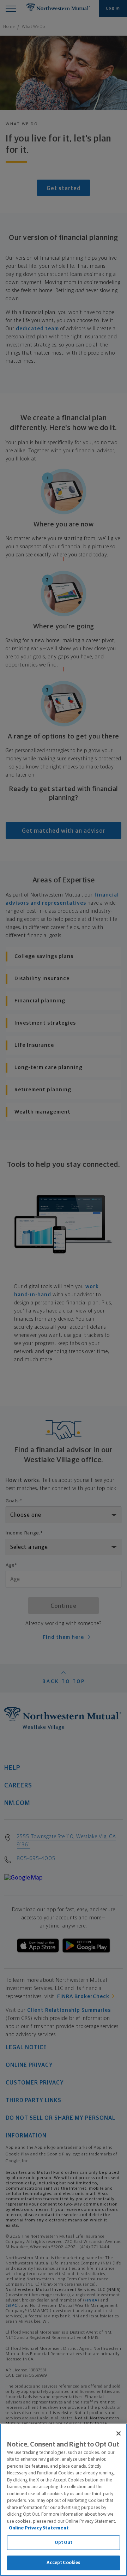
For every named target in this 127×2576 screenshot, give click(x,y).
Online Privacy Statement (39, 2528)
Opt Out (64, 2543)
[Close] (119, 2433)
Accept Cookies (64, 2563)
